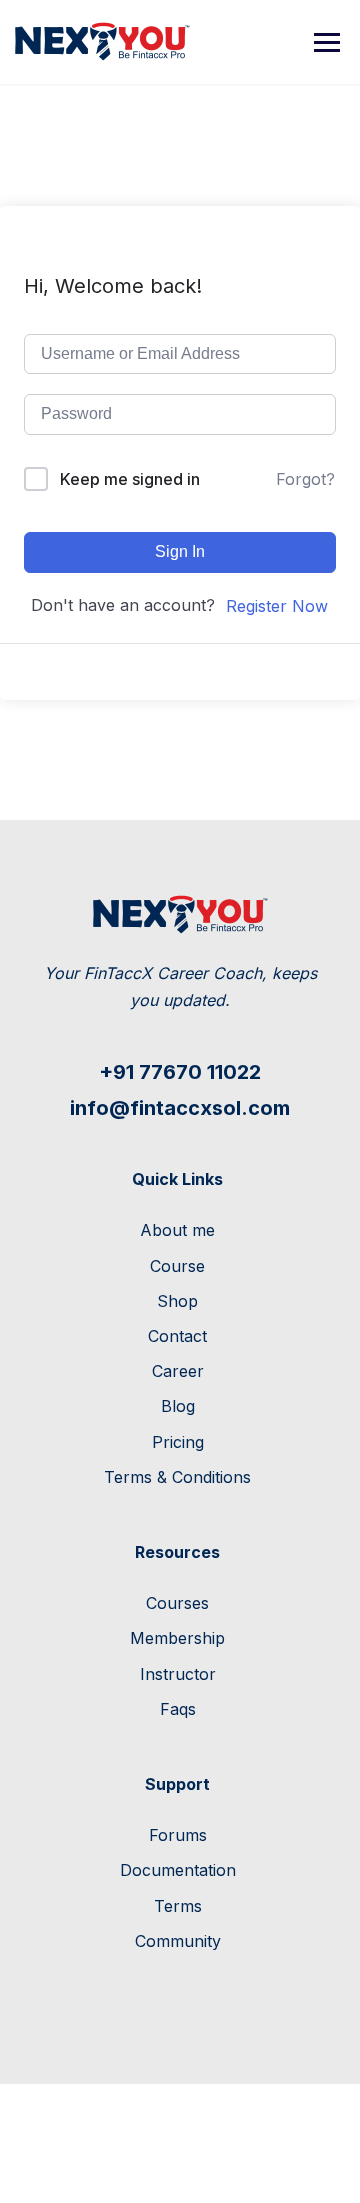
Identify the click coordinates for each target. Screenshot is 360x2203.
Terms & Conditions (177, 1477)
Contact (177, 1336)
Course (177, 1266)
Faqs (178, 1709)
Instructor (178, 1674)
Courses (177, 1603)
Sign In (180, 551)
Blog (178, 1406)
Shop (177, 1301)
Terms (178, 1906)
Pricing (178, 1442)
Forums (178, 1835)
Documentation (178, 1870)
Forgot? (305, 479)
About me (177, 1230)
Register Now (277, 606)
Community (178, 1941)
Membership (177, 1638)
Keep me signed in (130, 479)
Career (178, 1371)
